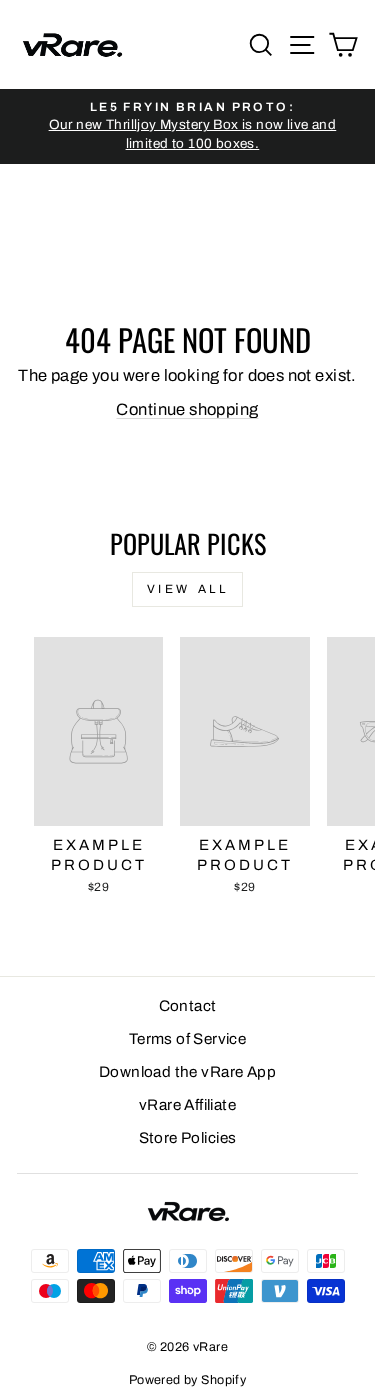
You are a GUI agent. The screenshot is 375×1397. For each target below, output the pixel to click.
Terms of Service (188, 1039)
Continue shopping (187, 409)
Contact (188, 1006)
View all (188, 589)
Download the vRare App (187, 1072)
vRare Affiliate (187, 1105)
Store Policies (188, 1138)
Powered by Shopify (187, 1380)
